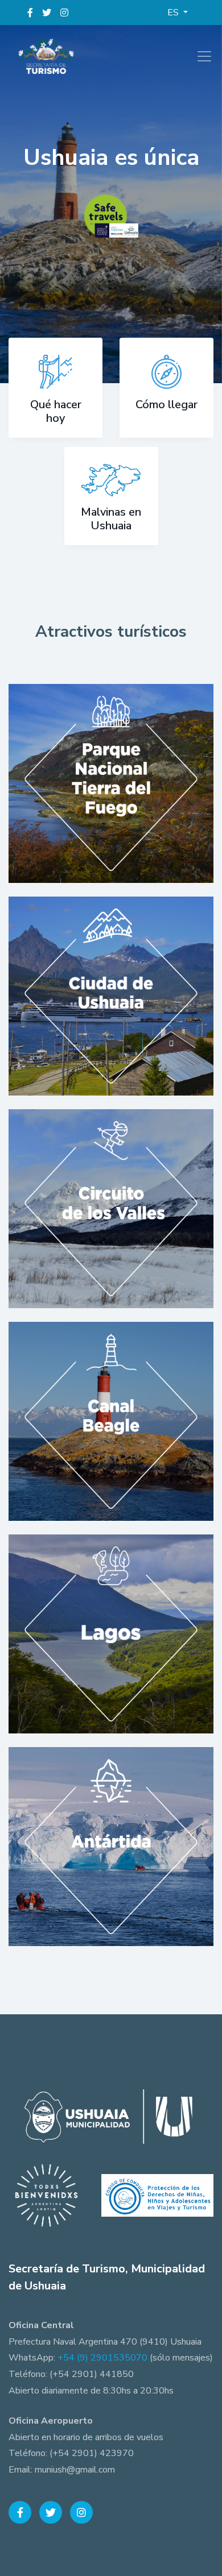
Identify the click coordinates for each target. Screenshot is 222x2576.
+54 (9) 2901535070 (102, 2358)
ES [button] (174, 13)
